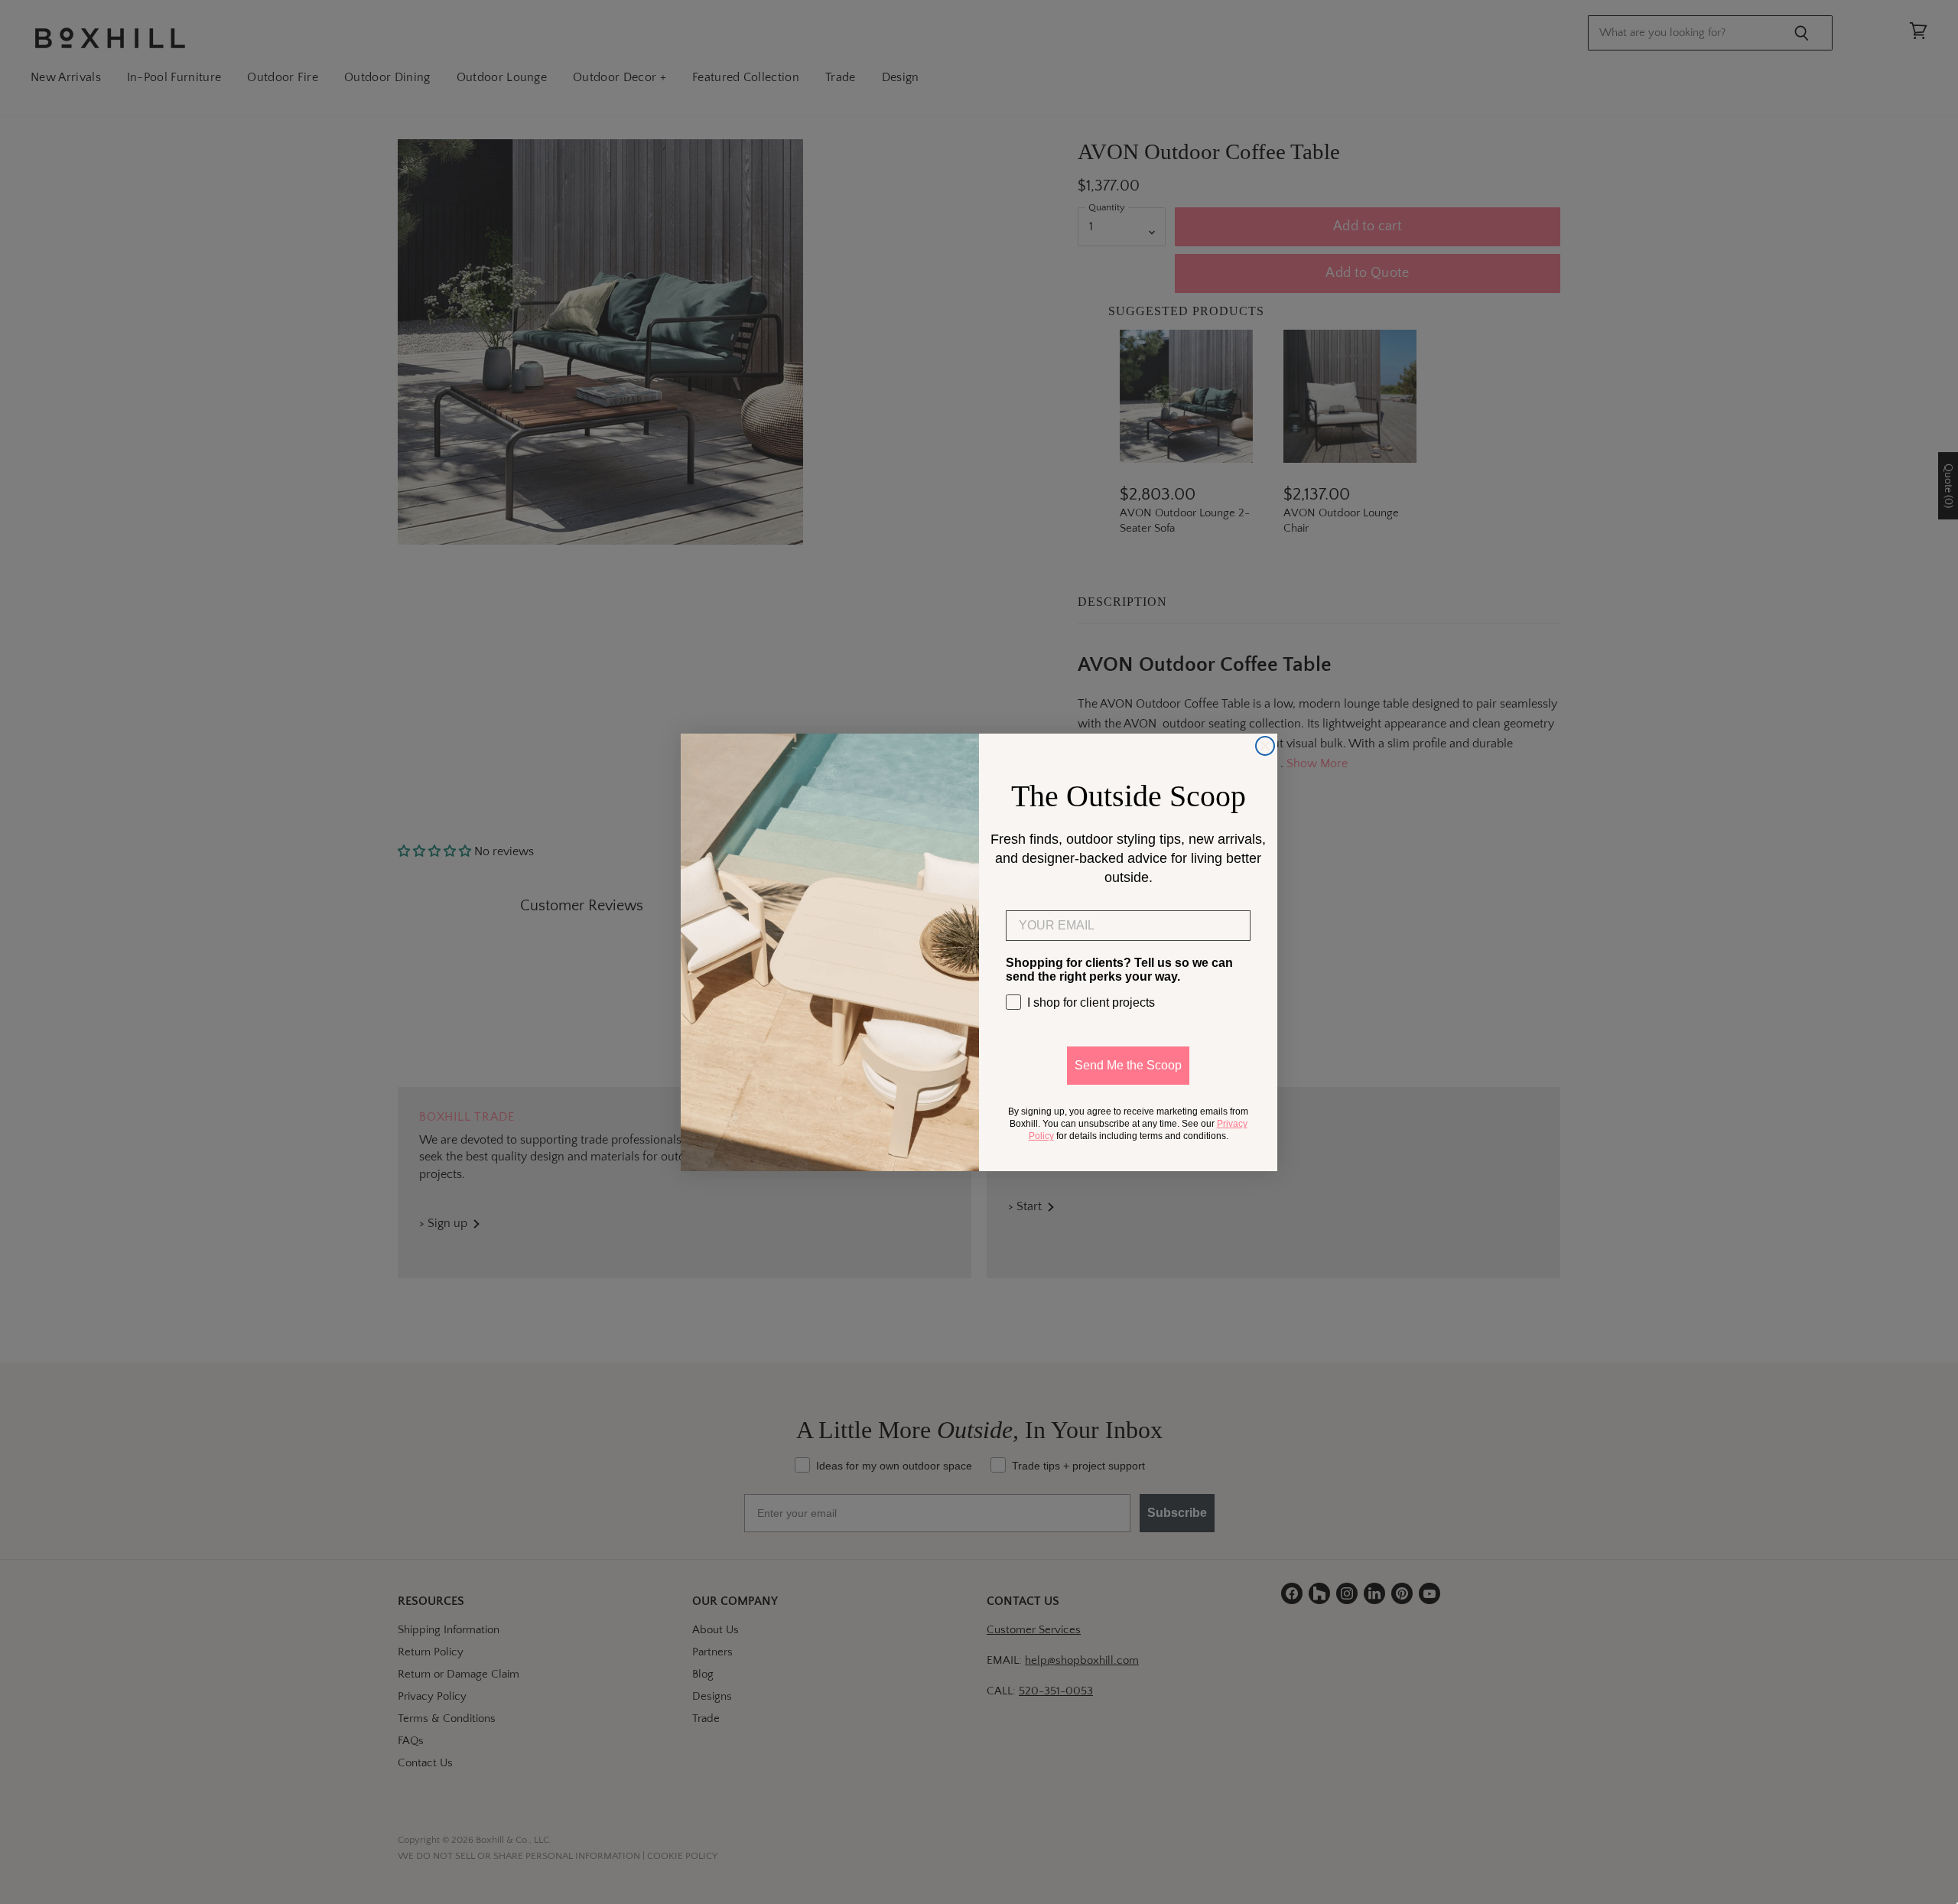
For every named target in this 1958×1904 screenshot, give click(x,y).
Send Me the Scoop (1128, 1065)
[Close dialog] (1265, 746)
